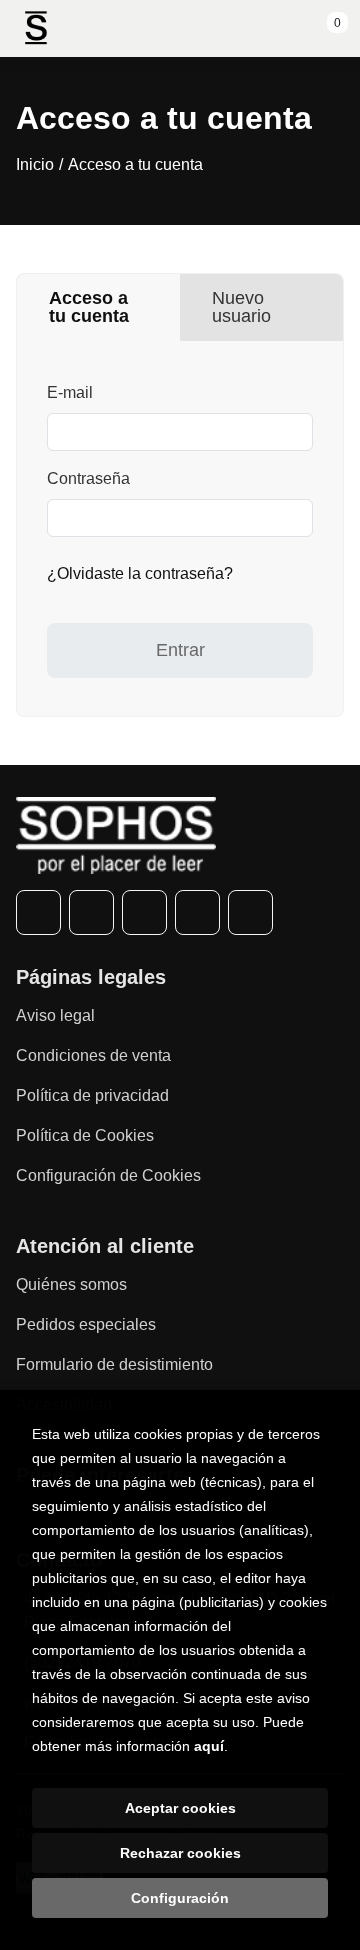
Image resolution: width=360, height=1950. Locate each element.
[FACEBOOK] (38, 912)
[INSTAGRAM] (144, 912)
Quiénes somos (71, 1284)
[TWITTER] (91, 912)
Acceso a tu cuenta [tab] (89, 307)
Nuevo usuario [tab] (241, 307)
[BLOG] (250, 912)
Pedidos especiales (86, 1324)
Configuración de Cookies (108, 1175)
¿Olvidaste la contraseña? (140, 573)
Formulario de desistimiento (114, 1364)
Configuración (180, 1898)
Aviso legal (55, 1015)
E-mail (70, 392)
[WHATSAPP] (197, 912)
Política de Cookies (85, 1135)
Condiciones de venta (93, 1055)
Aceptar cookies (180, 1808)
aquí (209, 1746)
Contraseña (88, 478)
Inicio (35, 164)
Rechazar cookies (180, 1853)
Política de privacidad (92, 1095)
